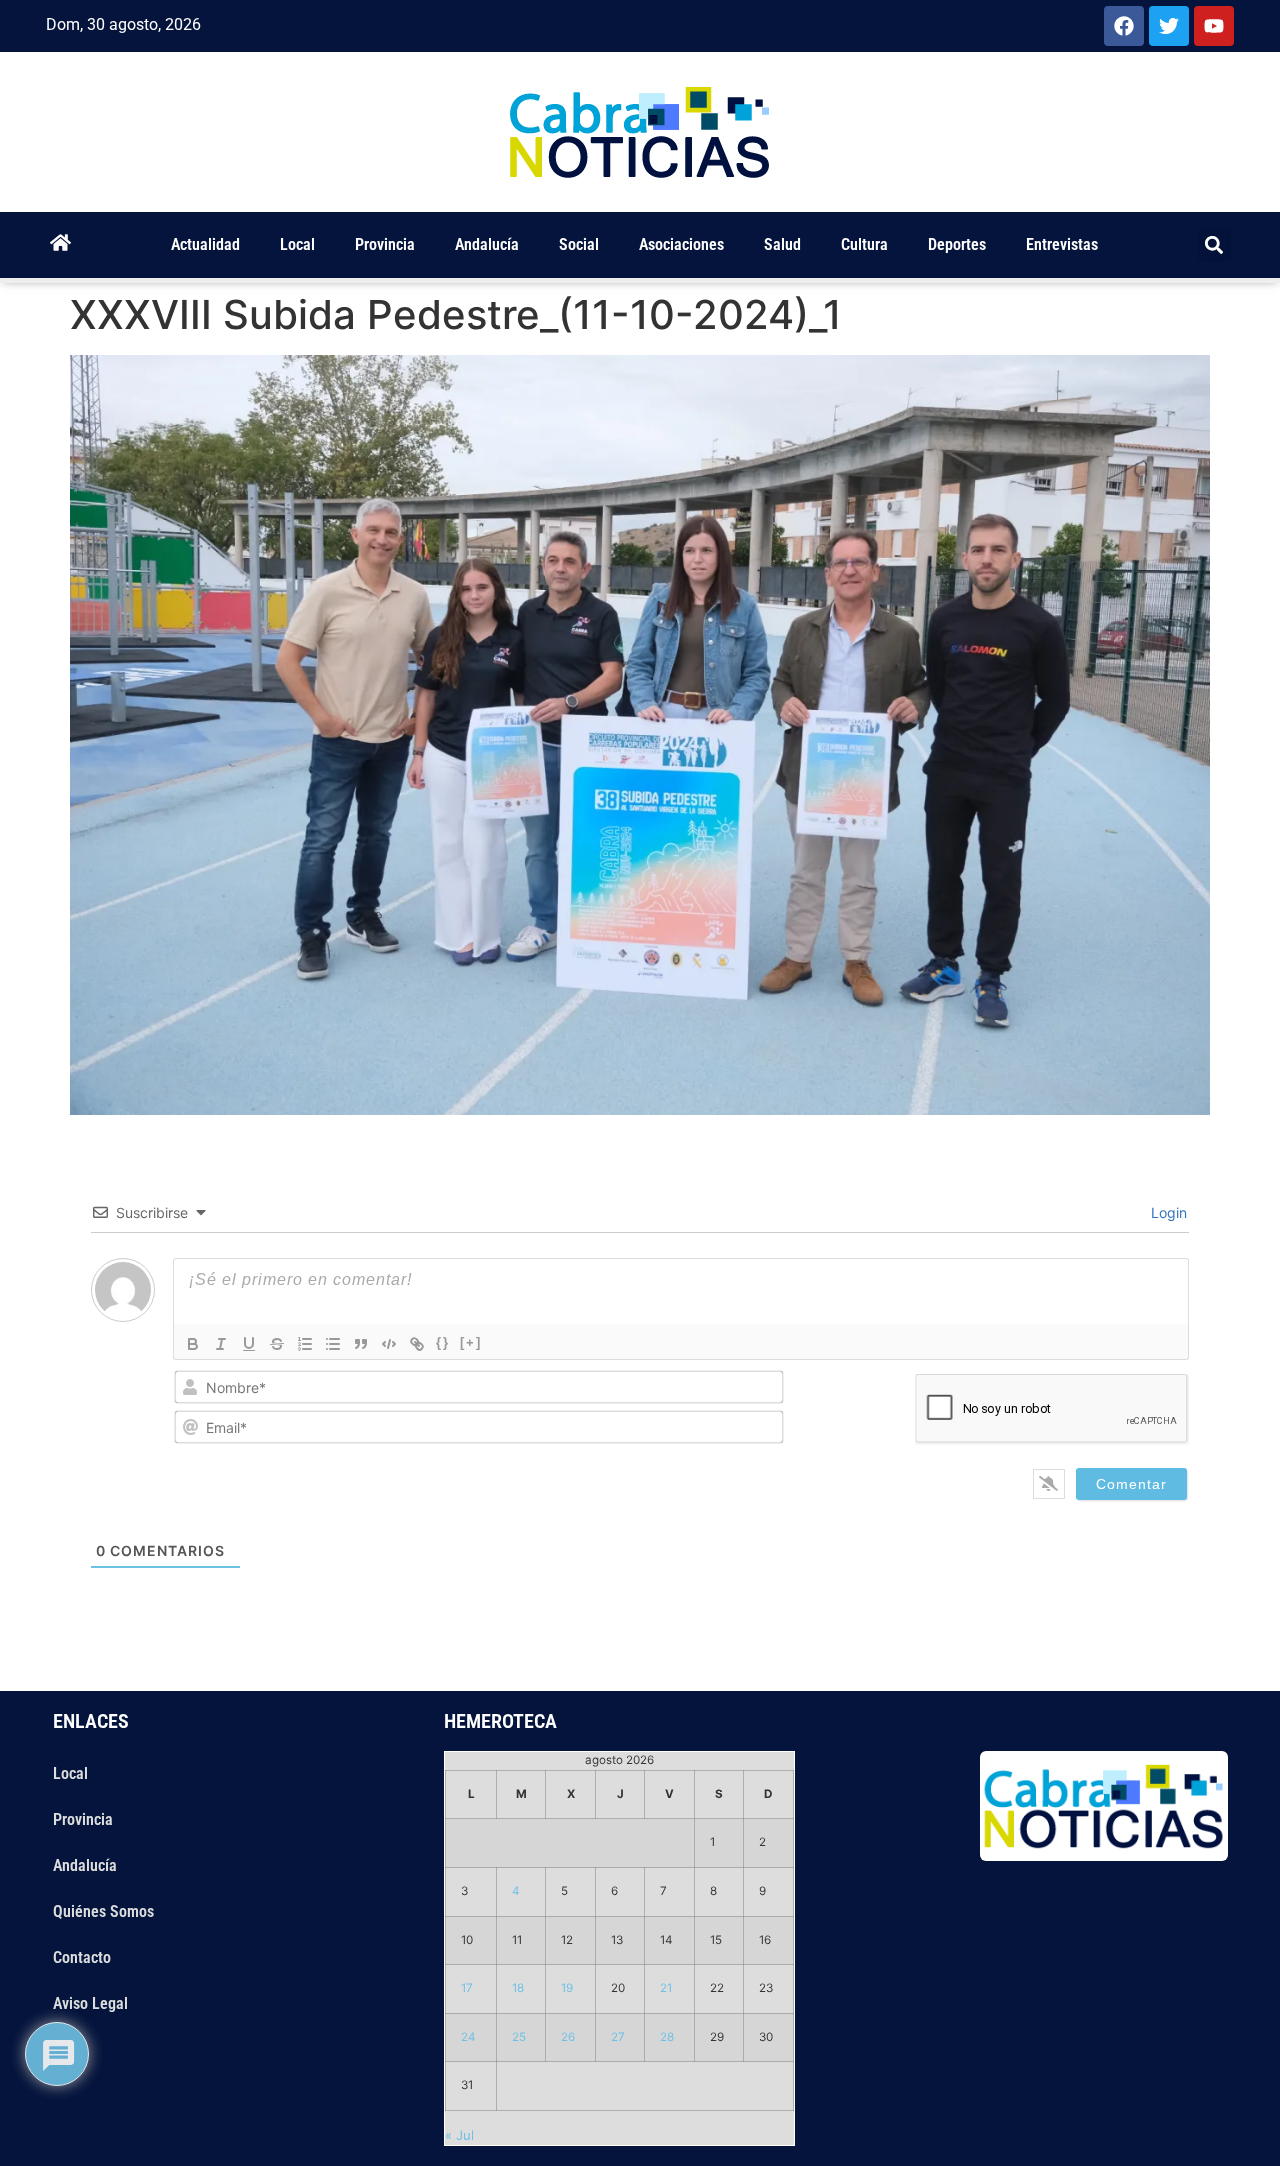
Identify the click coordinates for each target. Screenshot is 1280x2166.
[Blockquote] (361, 1344)
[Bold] (193, 1344)
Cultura (864, 244)
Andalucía (487, 244)
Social (579, 244)
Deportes (957, 244)
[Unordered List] (333, 1344)
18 (518, 1988)
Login (1167, 1212)
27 (618, 2037)
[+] (471, 1342)
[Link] (417, 1344)
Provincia (385, 244)
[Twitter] (1169, 26)
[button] (1214, 245)
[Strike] (277, 1344)
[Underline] (249, 1344)
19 (567, 1988)
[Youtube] (1214, 26)
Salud (782, 244)
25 (519, 2037)
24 (468, 2037)
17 (467, 1988)
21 (666, 1988)
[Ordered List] (305, 1344)
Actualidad (205, 244)
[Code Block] (389, 1344)
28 (667, 2037)
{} (443, 1342)
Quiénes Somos (103, 1911)
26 (568, 2037)
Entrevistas (1062, 244)
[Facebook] (1124, 26)
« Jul (459, 2135)
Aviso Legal (90, 2003)
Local (297, 244)
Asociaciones (681, 244)
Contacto (82, 1957)
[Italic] (221, 1344)
